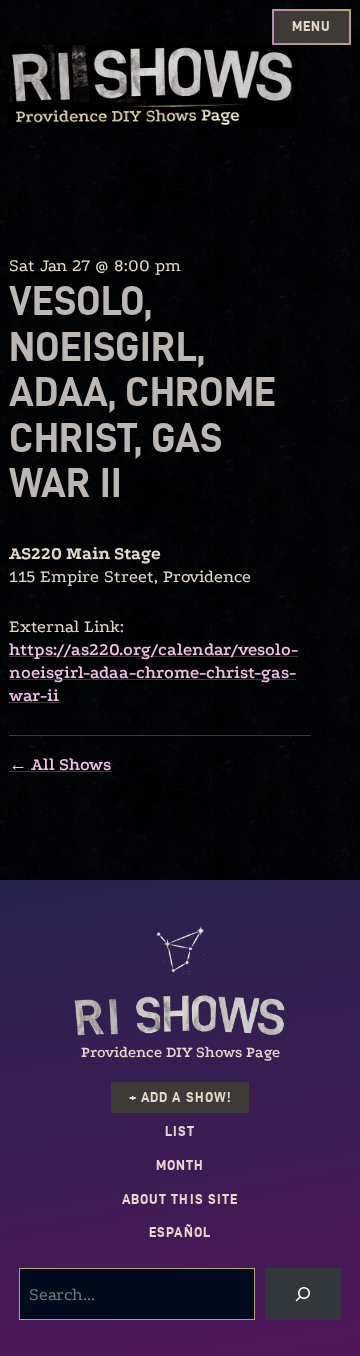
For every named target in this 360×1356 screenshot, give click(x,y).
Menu (311, 26)
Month (180, 1165)
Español (179, 1232)
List (180, 1131)
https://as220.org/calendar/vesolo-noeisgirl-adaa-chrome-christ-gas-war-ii (153, 672)
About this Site (179, 1199)
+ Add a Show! (179, 1097)
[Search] (303, 1294)
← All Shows (60, 764)
